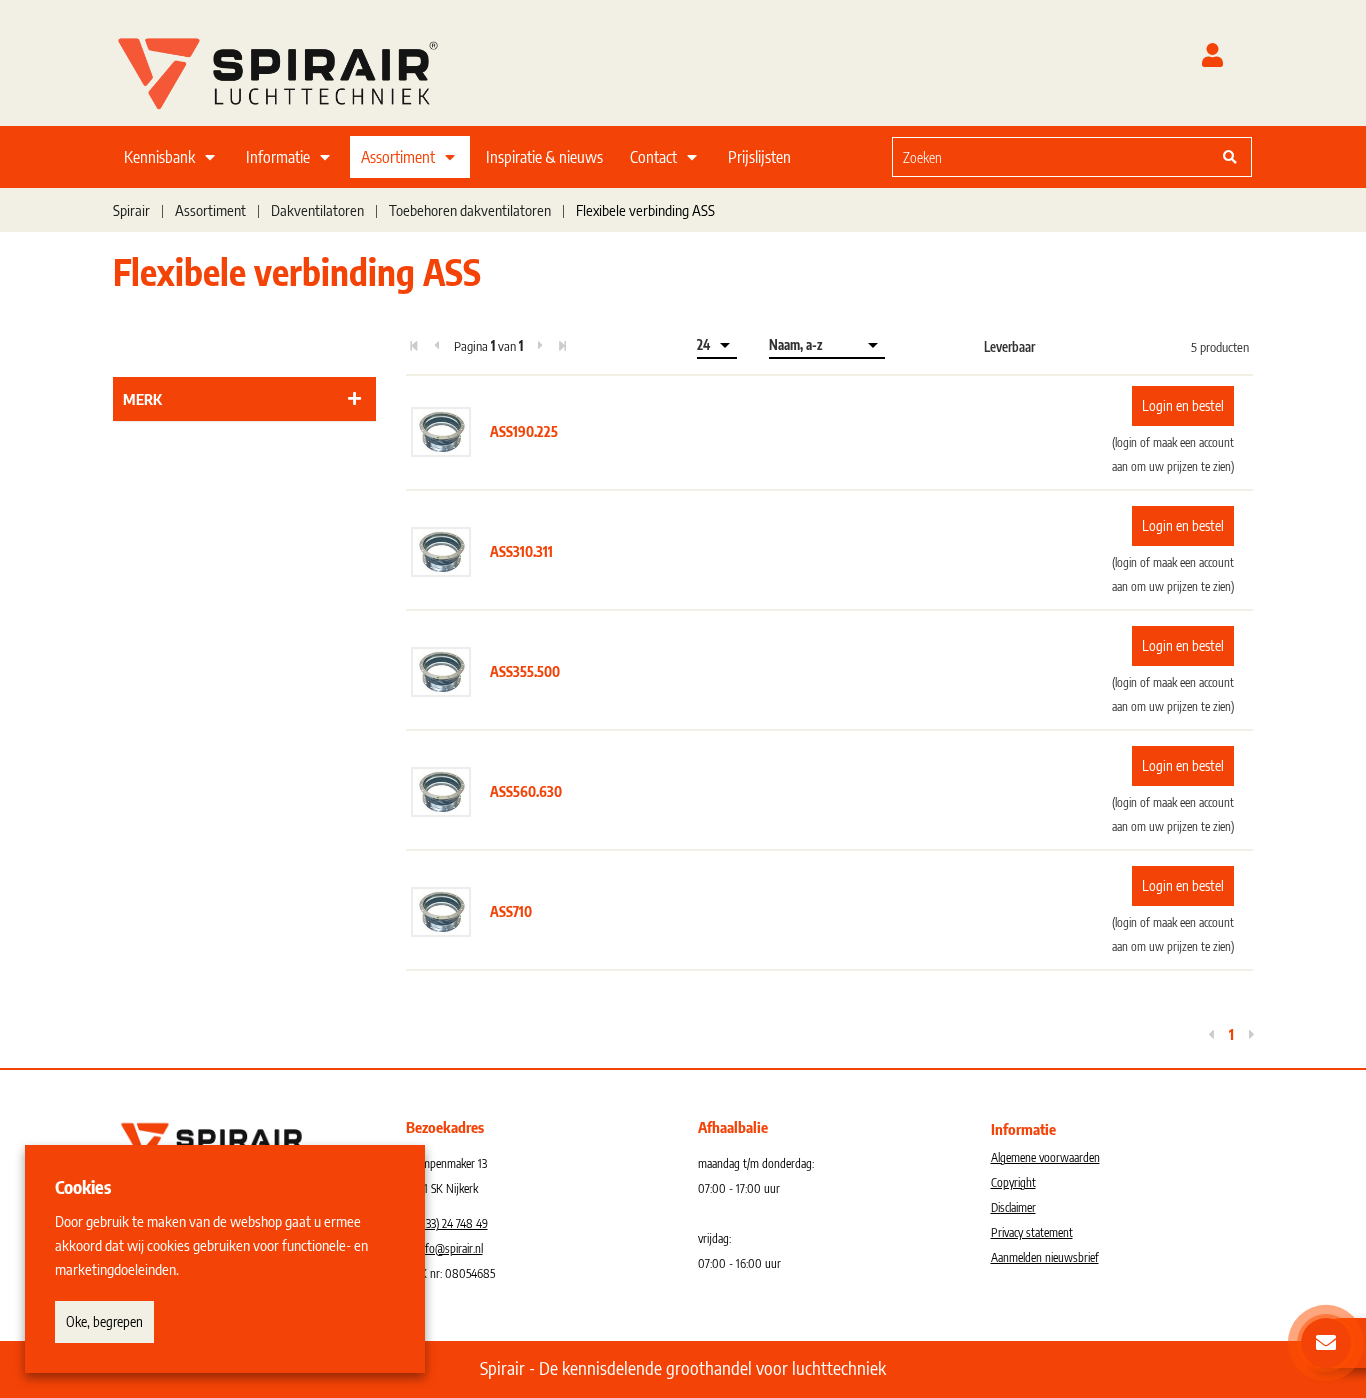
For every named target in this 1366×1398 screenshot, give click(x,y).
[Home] (303, 69)
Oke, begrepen (104, 1321)
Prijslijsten (759, 157)
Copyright (1013, 1182)
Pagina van (488, 346)
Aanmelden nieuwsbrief (1045, 1257)
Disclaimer (1013, 1207)
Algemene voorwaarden (1045, 1157)
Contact (653, 157)
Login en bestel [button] (1183, 405)
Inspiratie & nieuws (544, 157)
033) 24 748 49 (453, 1223)
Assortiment (398, 157)
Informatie (278, 157)
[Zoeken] (1230, 157)
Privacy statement (1032, 1232)
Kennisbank (159, 157)
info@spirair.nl (450, 1248)
